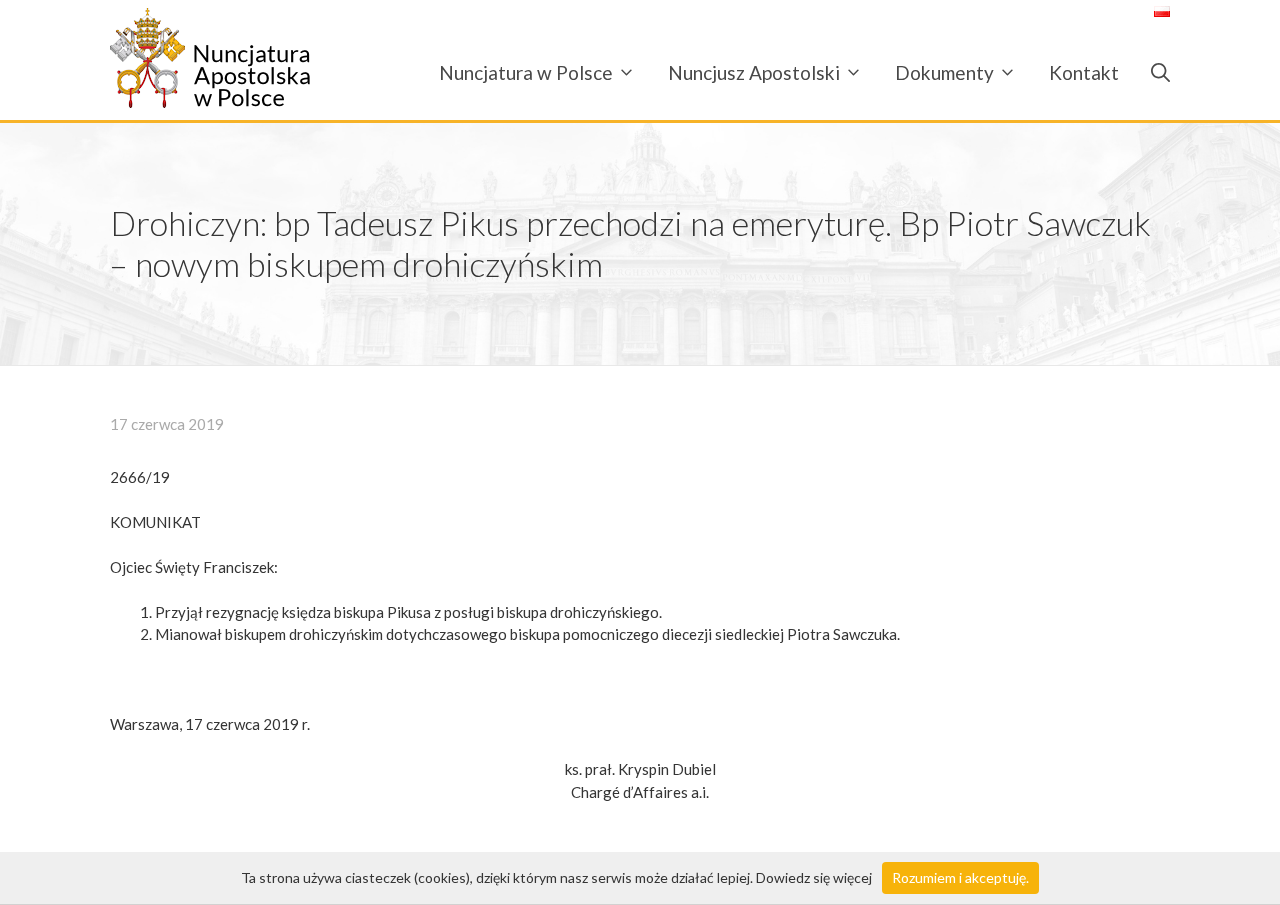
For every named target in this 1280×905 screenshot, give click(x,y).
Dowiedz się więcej (814, 877)
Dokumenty (944, 72)
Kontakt (1084, 72)
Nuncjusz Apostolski (754, 72)
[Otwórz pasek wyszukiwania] (1152, 72)
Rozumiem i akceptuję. (960, 877)
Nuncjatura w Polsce (526, 72)
